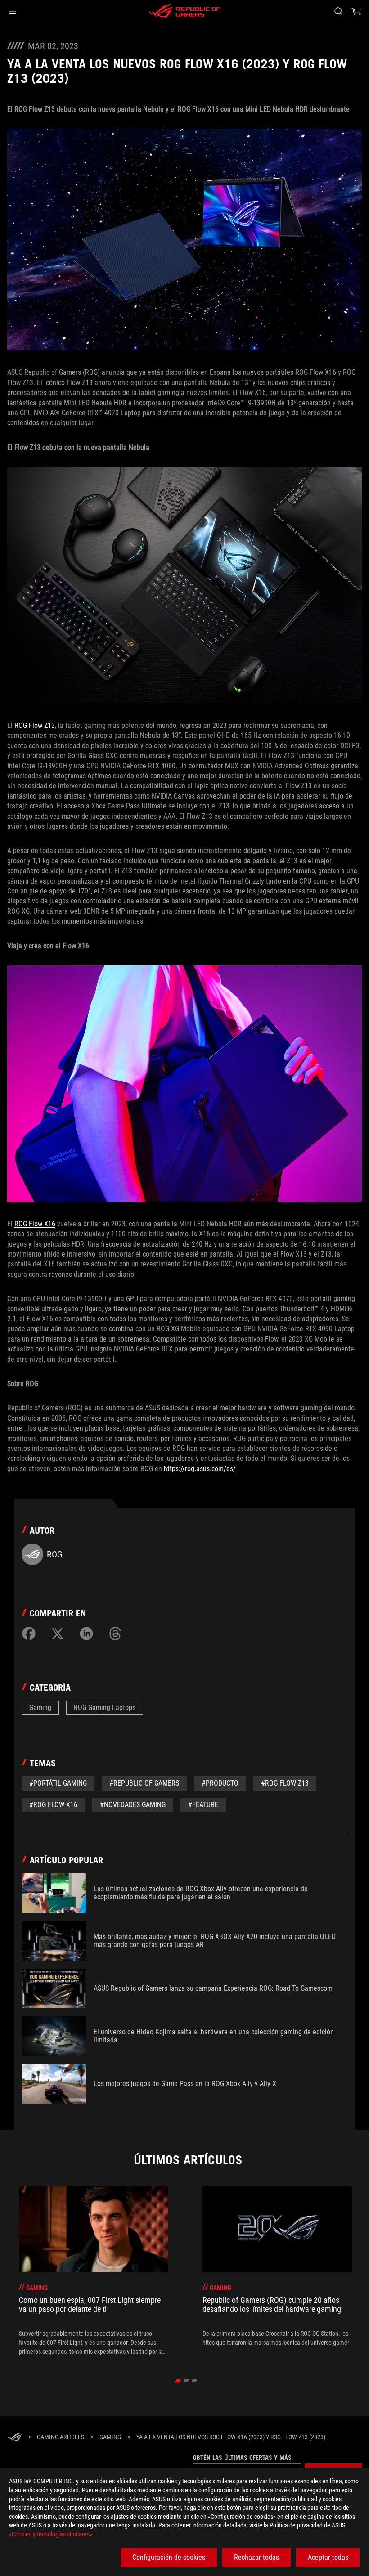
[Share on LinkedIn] (86, 1634)
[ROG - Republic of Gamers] (184, 11)
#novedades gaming (133, 1805)
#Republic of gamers (144, 1783)
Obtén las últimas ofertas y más (242, 2458)
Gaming (40, 1708)
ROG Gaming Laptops (105, 1708)
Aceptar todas (328, 2557)
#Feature (203, 1805)
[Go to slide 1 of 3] (178, 2380)
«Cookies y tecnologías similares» (51, 2534)
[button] (13, 11)
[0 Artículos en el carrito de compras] (356, 11)
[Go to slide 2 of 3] (187, 2380)
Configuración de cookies (169, 2557)
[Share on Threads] (115, 1634)
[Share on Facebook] (29, 1634)
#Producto (220, 1783)
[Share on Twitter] (58, 1634)
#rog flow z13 (285, 1783)
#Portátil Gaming (58, 1783)
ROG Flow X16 (35, 1224)
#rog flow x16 (53, 1805)
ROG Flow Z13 (35, 725)
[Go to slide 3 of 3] (195, 2380)
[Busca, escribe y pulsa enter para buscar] (338, 11)
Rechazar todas (256, 2557)
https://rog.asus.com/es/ (200, 1469)
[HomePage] (14, 2438)
